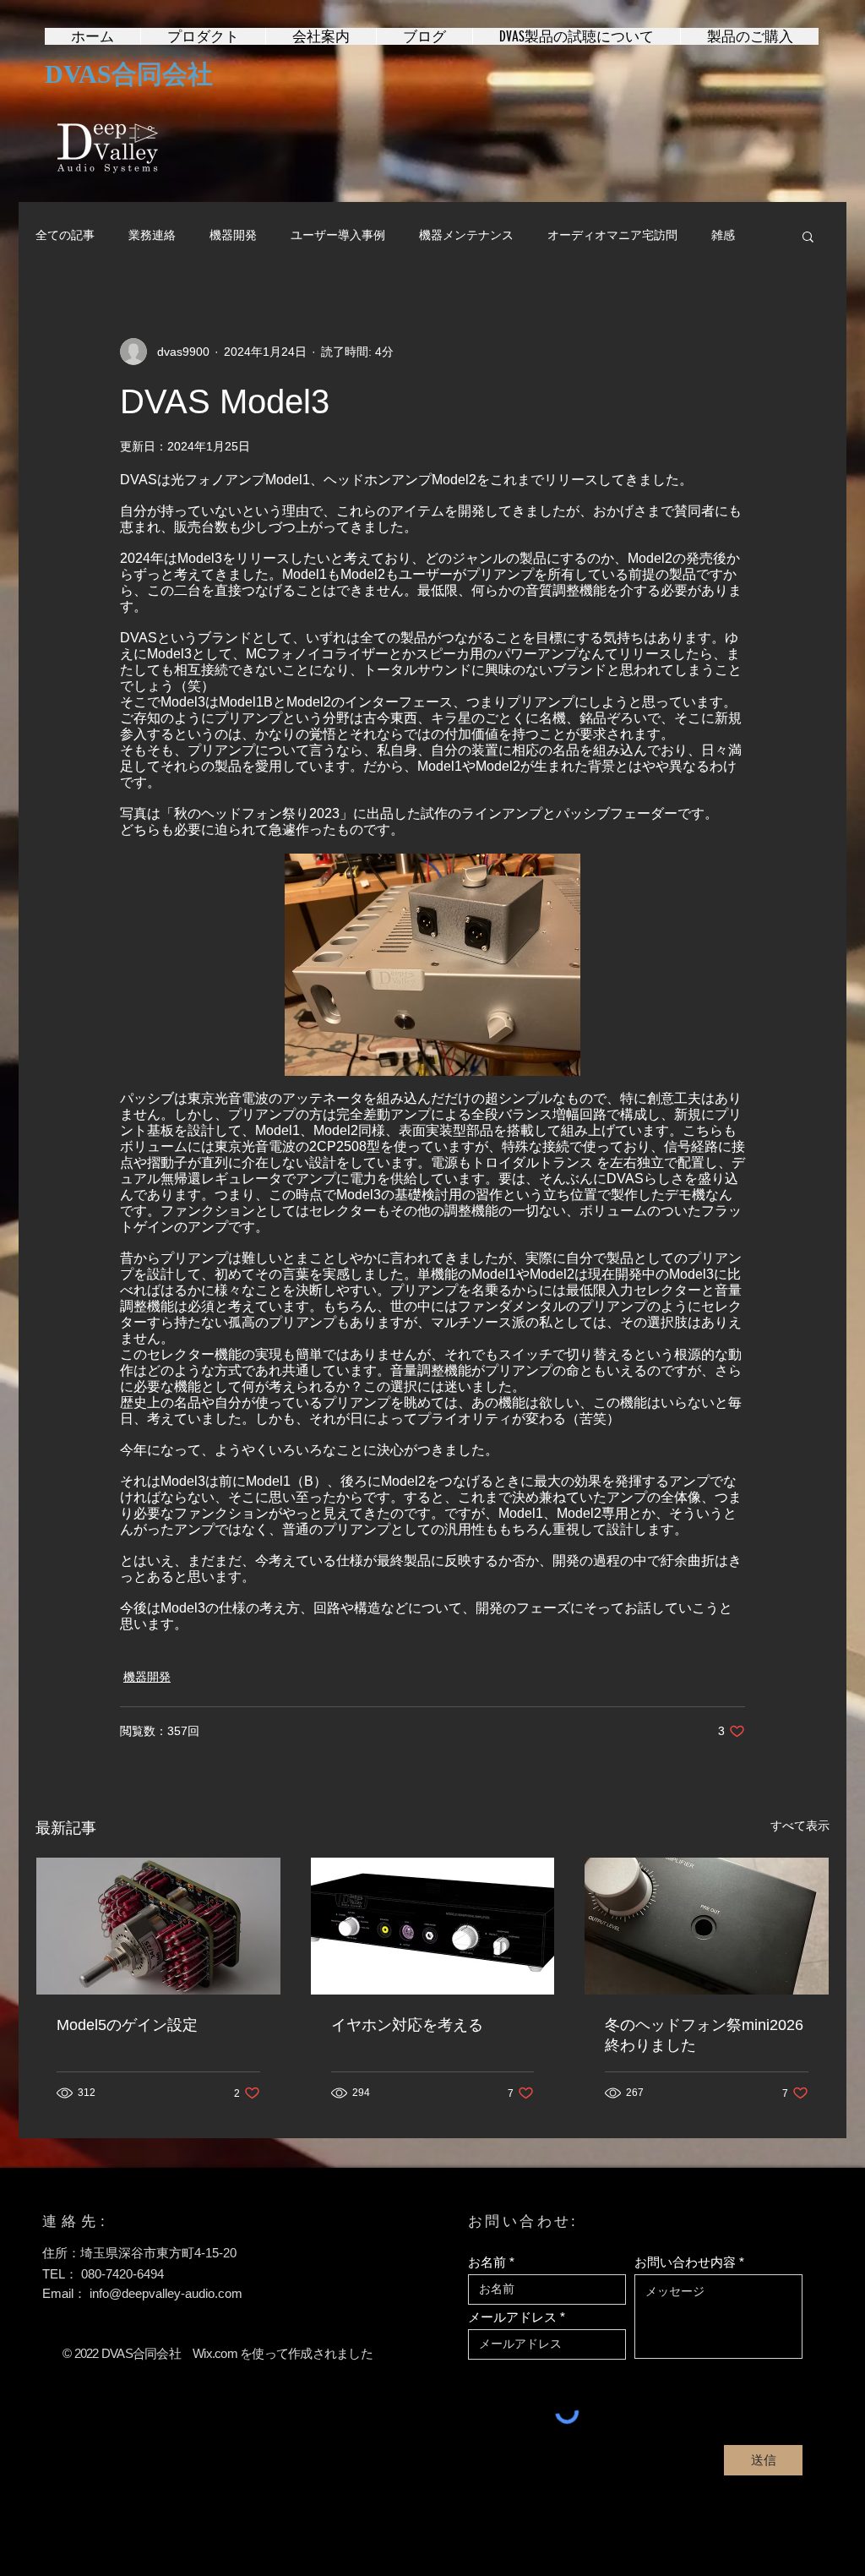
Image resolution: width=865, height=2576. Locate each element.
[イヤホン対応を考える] (433, 1926)
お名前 (487, 2262)
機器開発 (233, 235)
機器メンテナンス (466, 235)
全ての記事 (65, 235)
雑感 (723, 235)
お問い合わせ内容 (685, 2262)
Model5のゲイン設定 (127, 2025)
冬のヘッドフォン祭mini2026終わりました (704, 2035)
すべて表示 (800, 1826)
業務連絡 (152, 235)
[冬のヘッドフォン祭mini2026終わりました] (707, 1926)
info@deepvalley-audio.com (166, 2293)
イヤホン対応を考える (407, 2025)
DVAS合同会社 (129, 74)
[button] (808, 236)
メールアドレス (512, 2317)
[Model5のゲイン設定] (158, 1926)
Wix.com (215, 2353)
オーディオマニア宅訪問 (612, 235)
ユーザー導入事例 (338, 235)
